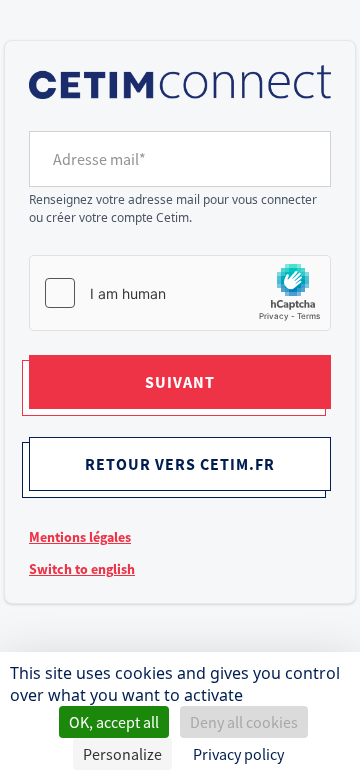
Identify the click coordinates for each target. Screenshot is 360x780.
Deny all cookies (244, 722)
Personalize (122, 754)
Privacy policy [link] (238, 754)
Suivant (180, 382)
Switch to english (82, 569)
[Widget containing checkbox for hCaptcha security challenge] (180, 293)
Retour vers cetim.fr (180, 464)
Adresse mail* (99, 159)
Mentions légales (80, 537)
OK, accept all (114, 722)
